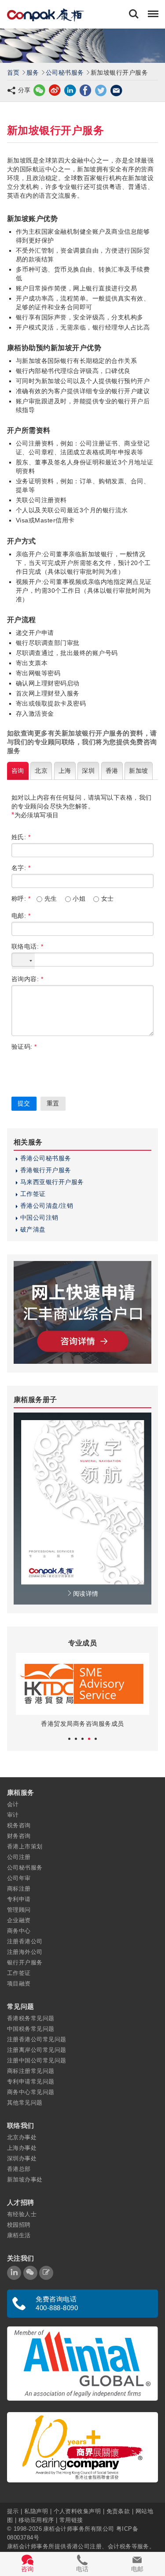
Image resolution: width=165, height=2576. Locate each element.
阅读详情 (86, 1594)
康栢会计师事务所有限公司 (79, 2529)
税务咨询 (19, 1825)
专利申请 (19, 1899)
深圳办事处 (22, 2158)
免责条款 (118, 2511)
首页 (13, 72)
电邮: (21, 916)
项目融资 (19, 1984)
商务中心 (19, 1931)
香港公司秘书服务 (46, 1158)
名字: (21, 868)
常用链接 (71, 2520)
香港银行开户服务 (46, 1170)
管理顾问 (19, 1910)
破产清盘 (33, 1229)
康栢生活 (19, 2235)
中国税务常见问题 (31, 2029)
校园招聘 (19, 2225)
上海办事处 (22, 2148)
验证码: (24, 1047)
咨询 (18, 771)
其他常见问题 (25, 2103)
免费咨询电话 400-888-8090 (57, 2303)
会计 (13, 1804)
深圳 (88, 771)
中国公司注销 (39, 1217)
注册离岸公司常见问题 (37, 2050)
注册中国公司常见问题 (37, 2060)
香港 (112, 771)
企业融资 (19, 1920)
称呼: (21, 899)
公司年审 (19, 1878)
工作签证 (33, 1194)
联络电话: (27, 946)
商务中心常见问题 (31, 2092)
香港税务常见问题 (31, 2018)
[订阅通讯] (46, 2273)
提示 (14, 2511)
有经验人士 (22, 2214)
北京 (41, 771)
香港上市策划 (25, 1846)
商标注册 (19, 1889)
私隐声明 (36, 2511)
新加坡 (138, 771)
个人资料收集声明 (77, 2511)
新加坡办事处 (25, 2179)
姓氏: (21, 837)
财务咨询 (19, 1836)
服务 (33, 72)
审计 (13, 1815)
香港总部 (19, 2169)
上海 (65, 771)
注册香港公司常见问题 (37, 2039)
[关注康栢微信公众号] (30, 2273)
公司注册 (19, 1857)
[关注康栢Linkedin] (14, 2273)
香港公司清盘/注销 (47, 1206)
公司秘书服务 (65, 72)
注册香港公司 (25, 1941)
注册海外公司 (25, 1952)
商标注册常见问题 (31, 2071)
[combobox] (23, 961)
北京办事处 (22, 2137)
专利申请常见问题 (31, 2081)
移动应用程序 (36, 2520)
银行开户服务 (25, 1962)
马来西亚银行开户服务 (52, 1182)
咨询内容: (27, 979)
